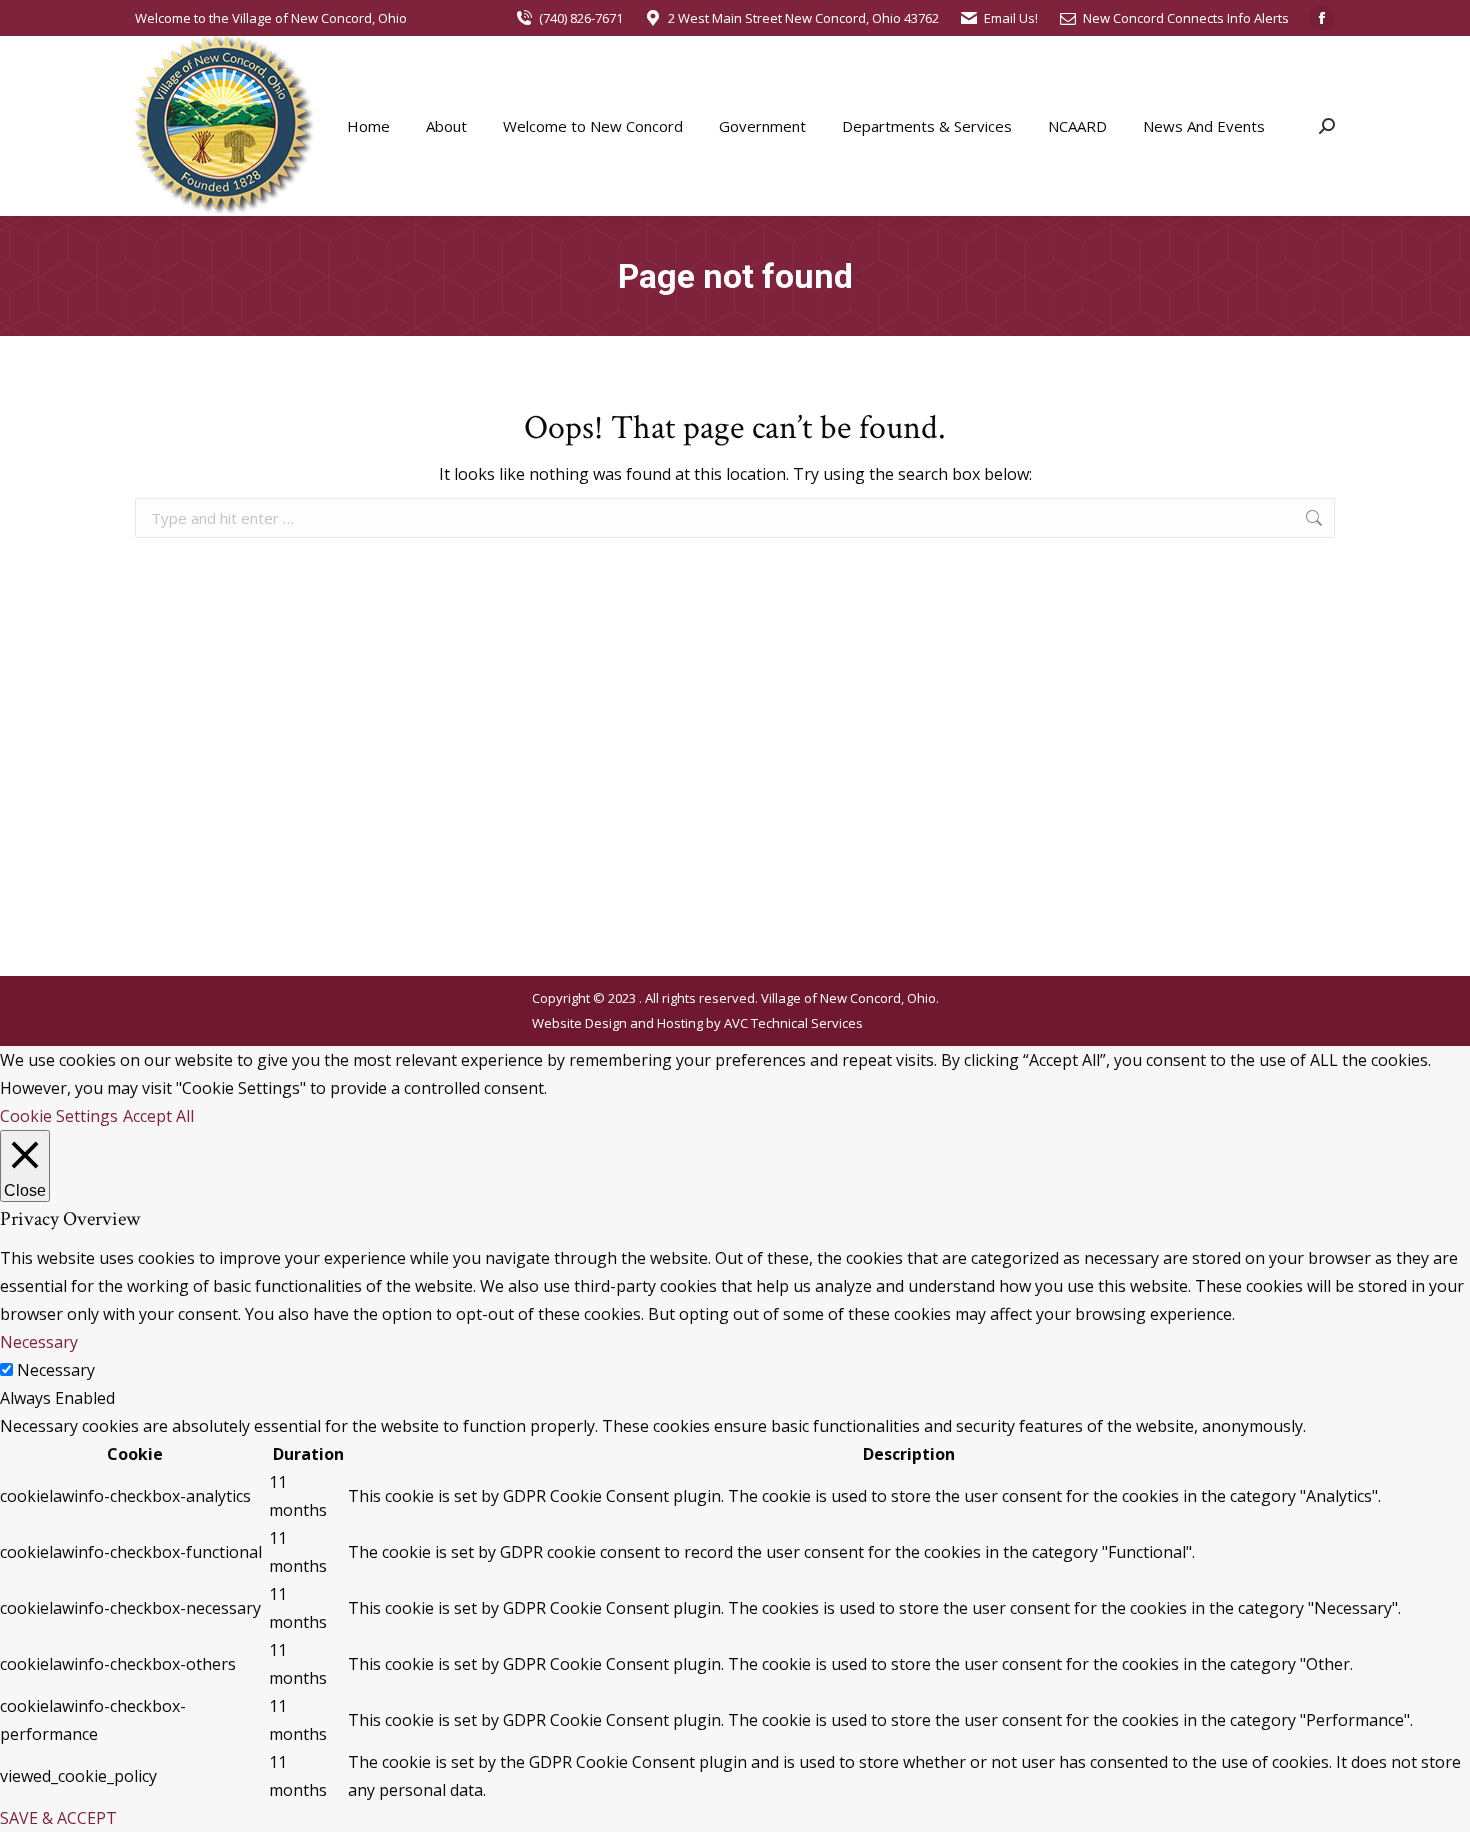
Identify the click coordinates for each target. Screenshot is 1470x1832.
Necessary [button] (39, 1342)
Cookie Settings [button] (59, 1116)
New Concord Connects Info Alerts (1186, 18)
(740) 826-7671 (581, 18)
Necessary (56, 1370)
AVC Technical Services (793, 1023)
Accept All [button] (158, 1116)
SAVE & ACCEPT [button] (58, 1818)
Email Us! (1011, 18)
